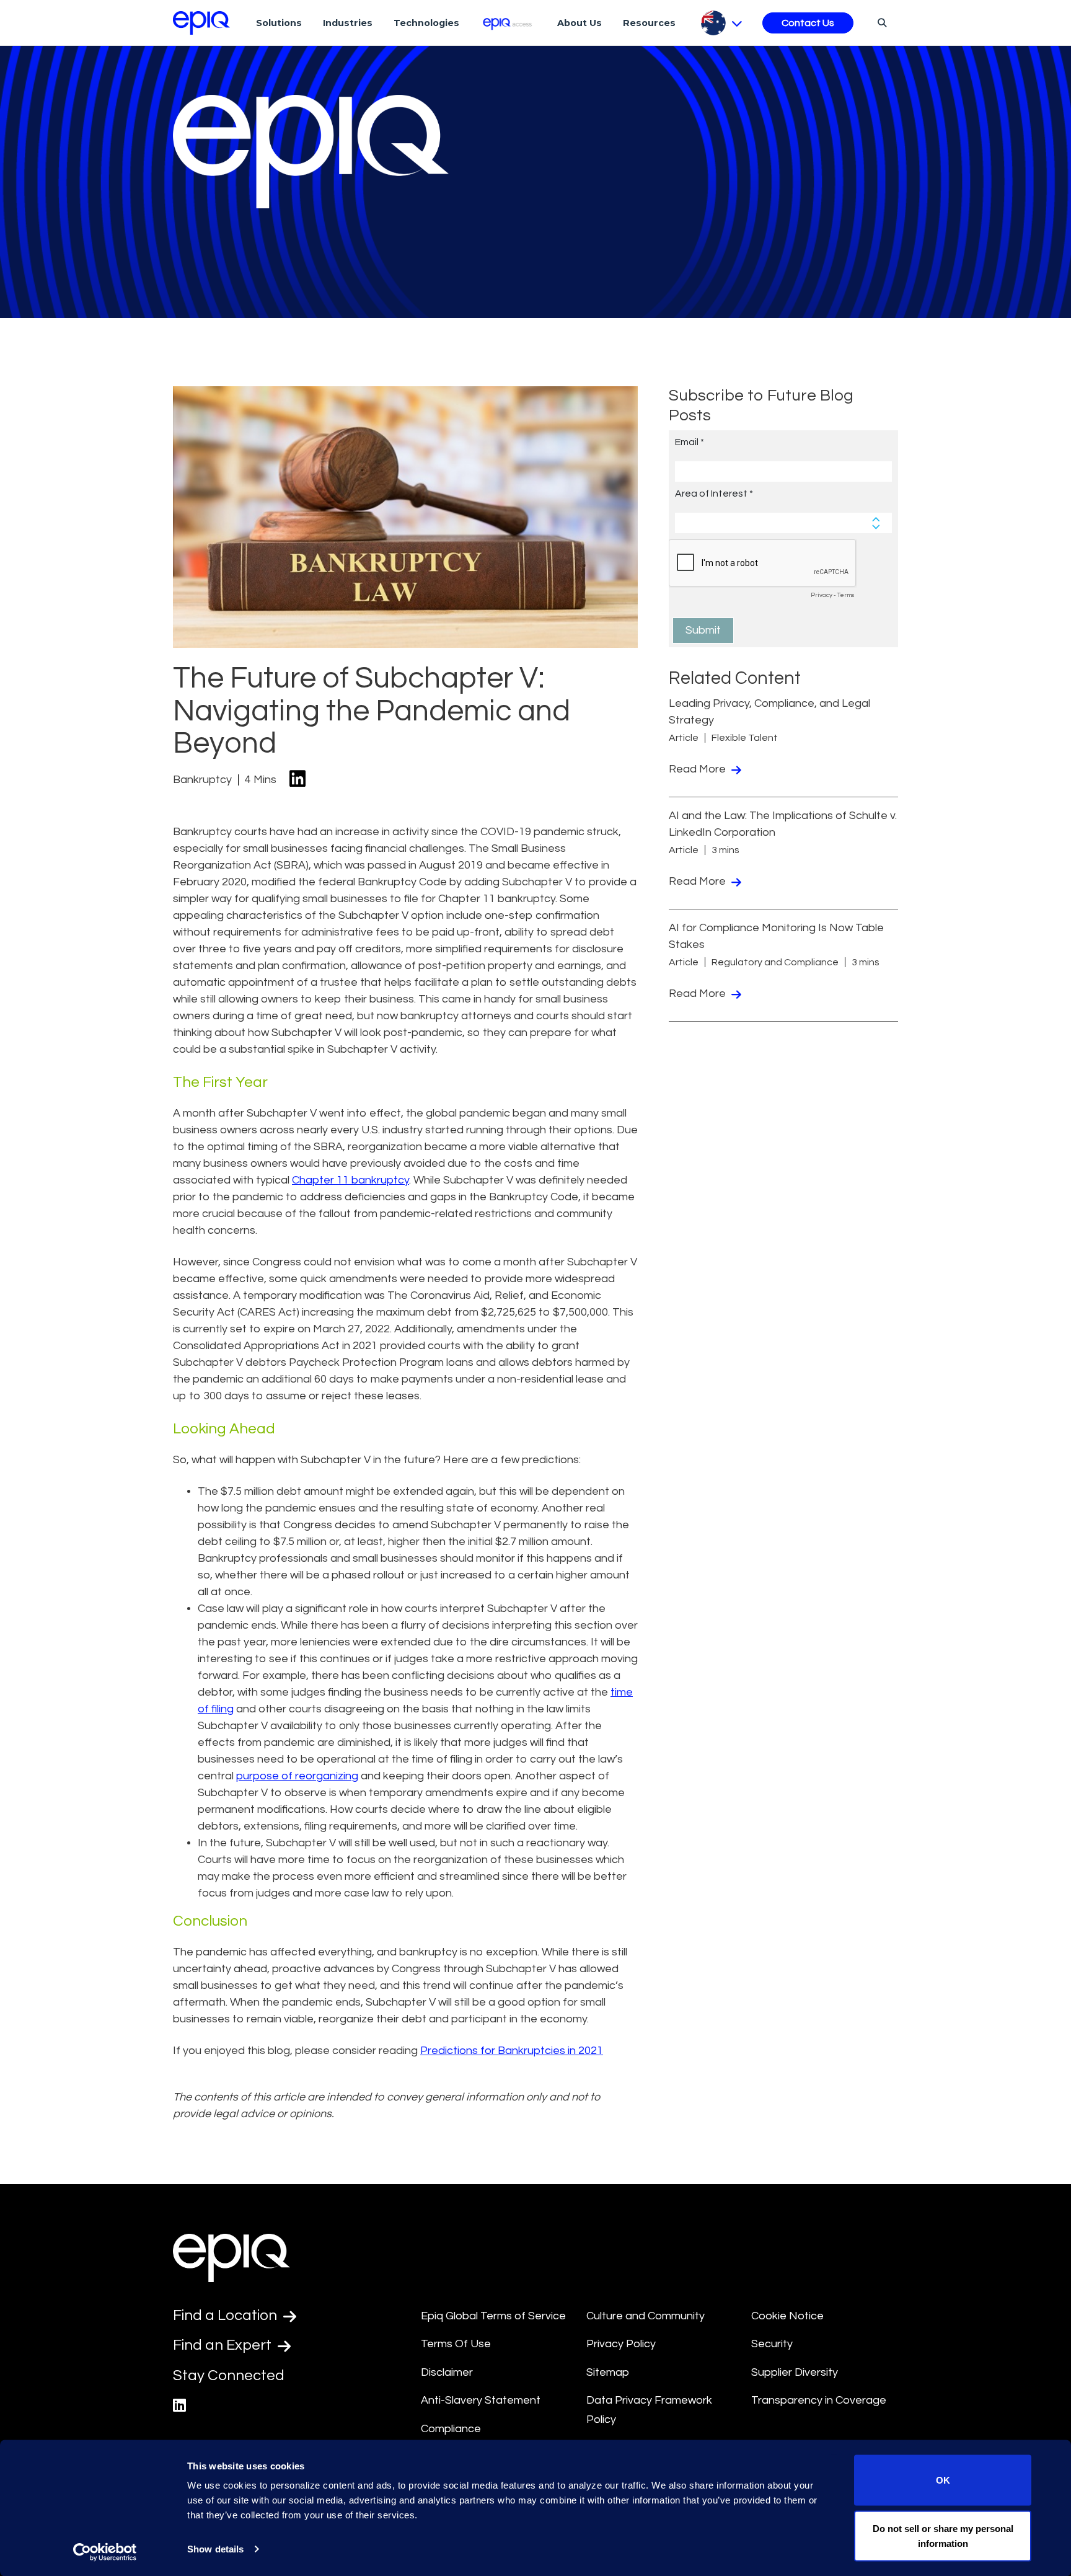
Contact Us (808, 23)
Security (772, 2344)
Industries (348, 23)
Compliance (451, 2429)
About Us (580, 23)
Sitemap (608, 2372)
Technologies (426, 23)
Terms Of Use (456, 2344)
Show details (215, 2549)
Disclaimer (447, 2372)
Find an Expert (224, 2345)
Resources (649, 23)
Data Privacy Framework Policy (649, 2410)
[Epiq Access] (509, 23)
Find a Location (227, 2315)
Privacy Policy (621, 2344)
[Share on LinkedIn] (297, 780)
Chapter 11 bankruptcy (350, 1180)
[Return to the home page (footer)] (201, 23)
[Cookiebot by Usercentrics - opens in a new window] (105, 2552)
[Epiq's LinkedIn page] (179, 2406)
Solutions (279, 23)
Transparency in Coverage (819, 2400)
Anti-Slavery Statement (481, 2400)
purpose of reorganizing (297, 1776)
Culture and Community (646, 2316)
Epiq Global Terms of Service (493, 2316)
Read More (699, 769)
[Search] (880, 22)
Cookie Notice (787, 2316)
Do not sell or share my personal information (943, 2535)
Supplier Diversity (795, 2372)
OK (943, 2480)
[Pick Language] (722, 23)
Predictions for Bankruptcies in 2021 (512, 2051)
